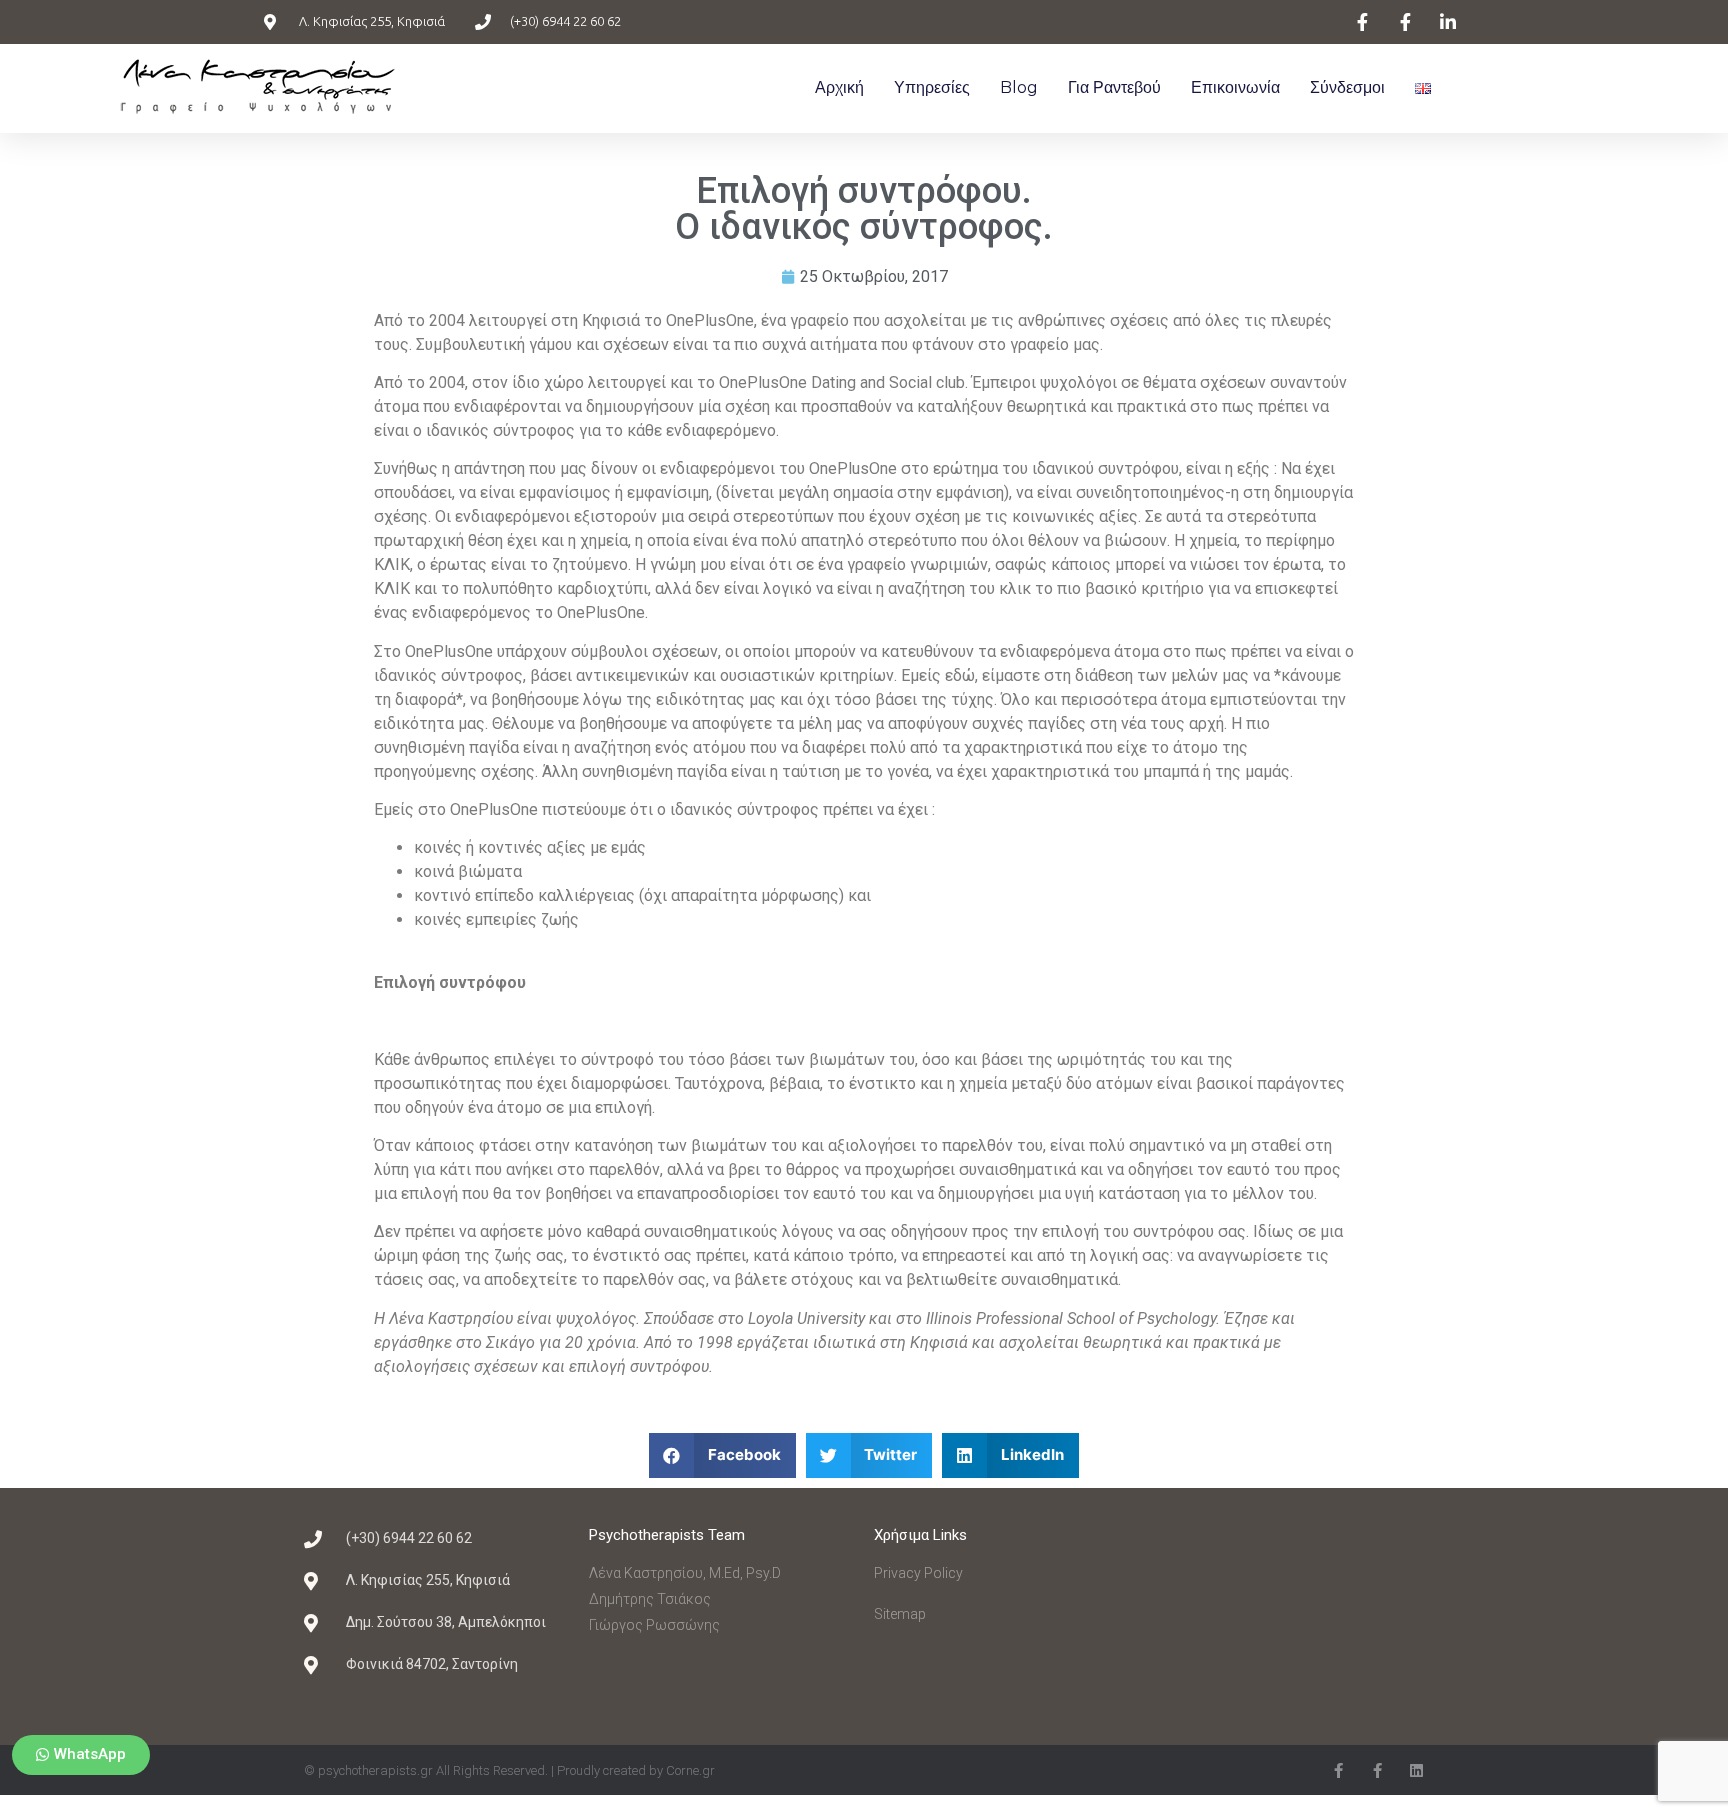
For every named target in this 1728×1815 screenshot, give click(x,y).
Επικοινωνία (1235, 87)
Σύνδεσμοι (1347, 87)
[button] (81, 1755)
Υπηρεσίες (932, 87)
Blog (1019, 87)
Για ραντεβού (1114, 87)
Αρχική (839, 87)
